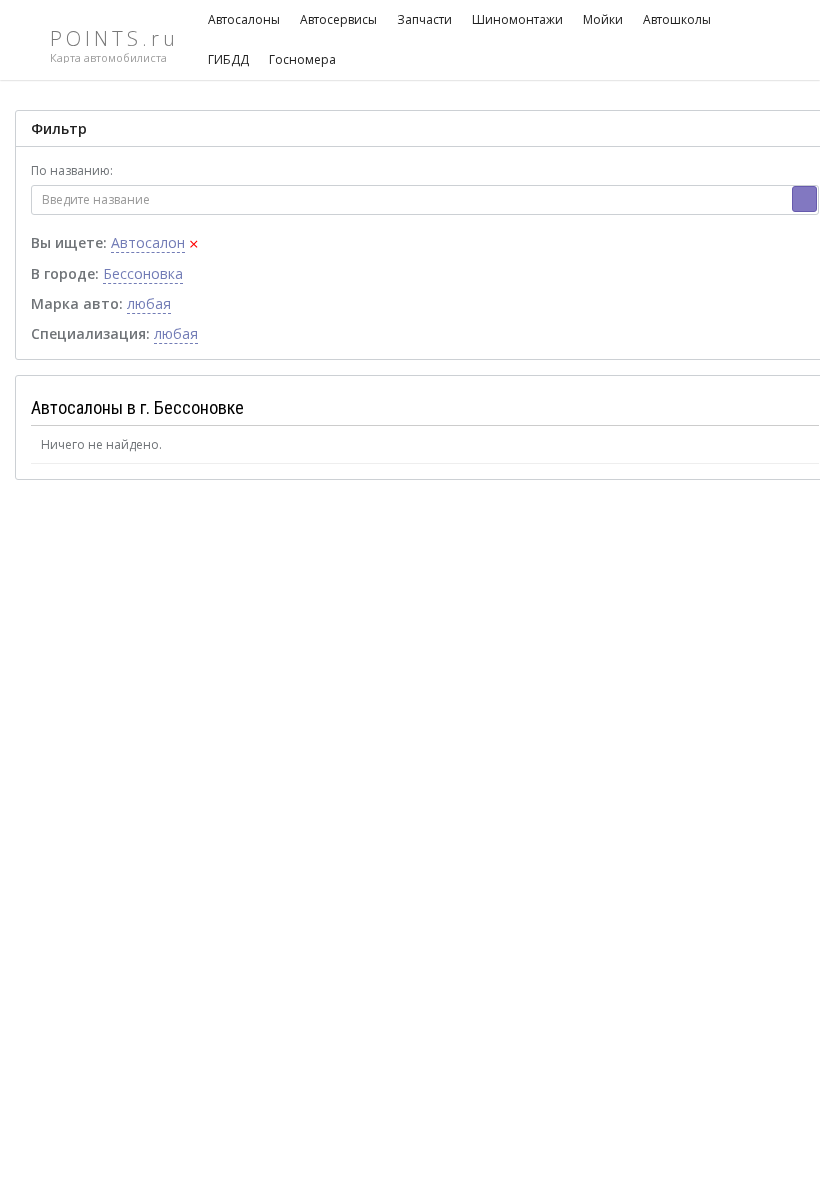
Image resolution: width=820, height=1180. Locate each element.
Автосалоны (244, 19)
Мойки (603, 19)
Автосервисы (338, 19)
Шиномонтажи (517, 19)
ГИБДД (228, 59)
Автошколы (677, 19)
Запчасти (424, 19)
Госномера (302, 59)
